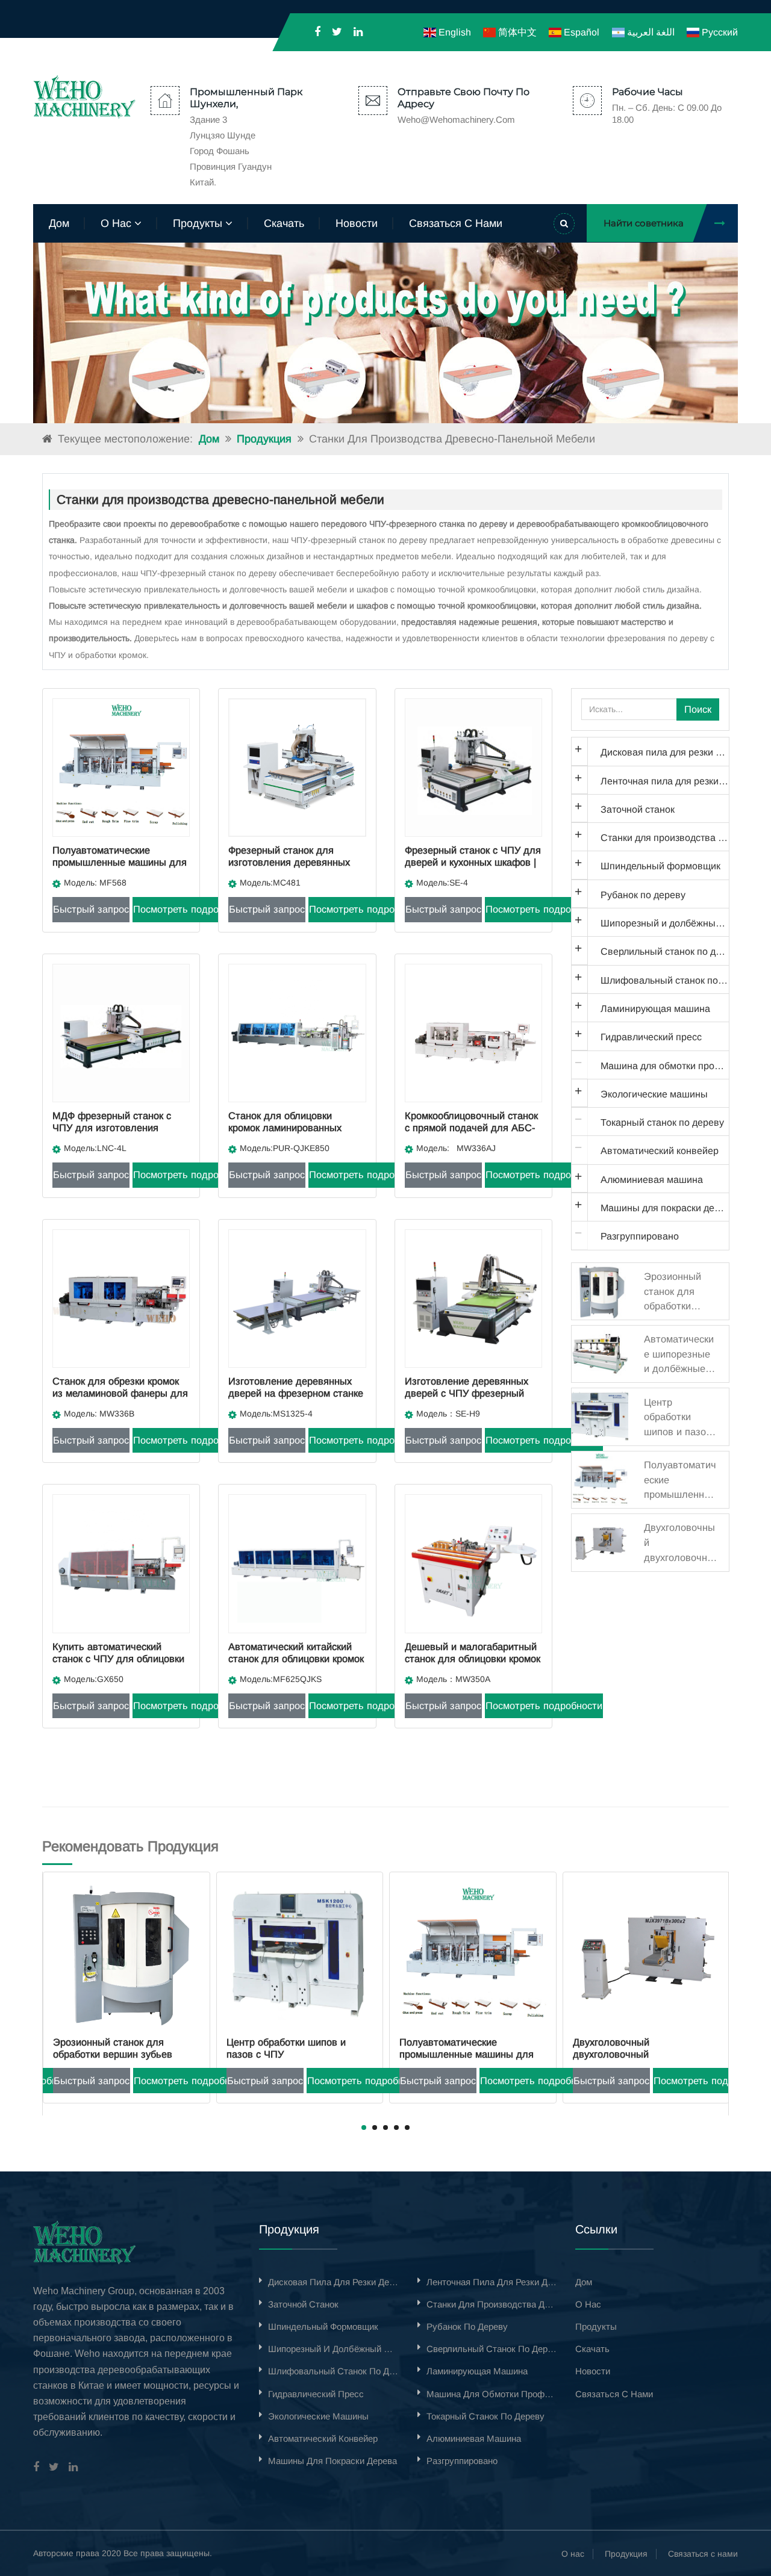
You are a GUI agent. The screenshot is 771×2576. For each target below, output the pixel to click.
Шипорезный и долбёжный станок (665, 923)
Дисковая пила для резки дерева (665, 752)
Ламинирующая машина (655, 1008)
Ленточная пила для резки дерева (665, 781)
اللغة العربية (649, 32)
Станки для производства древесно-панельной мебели (665, 837)
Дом (59, 223)
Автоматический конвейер (660, 1150)
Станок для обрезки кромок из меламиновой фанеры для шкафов (120, 1393)
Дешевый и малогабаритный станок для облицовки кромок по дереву (473, 1658)
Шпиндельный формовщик (660, 866)
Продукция (264, 439)
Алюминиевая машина (652, 1179)
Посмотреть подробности (192, 909)
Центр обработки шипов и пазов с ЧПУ (113, 2048)
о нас (117, 223)
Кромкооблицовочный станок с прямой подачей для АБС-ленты (471, 1127)
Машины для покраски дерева (665, 1208)
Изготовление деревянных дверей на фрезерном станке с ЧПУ (296, 1393)
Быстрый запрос (91, 909)
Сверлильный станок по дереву (665, 951)
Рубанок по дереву (643, 895)
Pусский (719, 32)
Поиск (698, 709)
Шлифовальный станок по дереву (665, 980)
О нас (573, 2554)
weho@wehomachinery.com (456, 119)
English (453, 32)
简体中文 (516, 32)
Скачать (284, 223)
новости (357, 223)
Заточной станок (638, 809)
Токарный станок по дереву (662, 1122)
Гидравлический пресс (651, 1037)
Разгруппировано (640, 1236)
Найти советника (644, 223)
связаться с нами (456, 223)
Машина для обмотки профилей (665, 1066)
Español (580, 32)
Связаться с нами (703, 2554)
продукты (199, 223)
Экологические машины (654, 1094)
